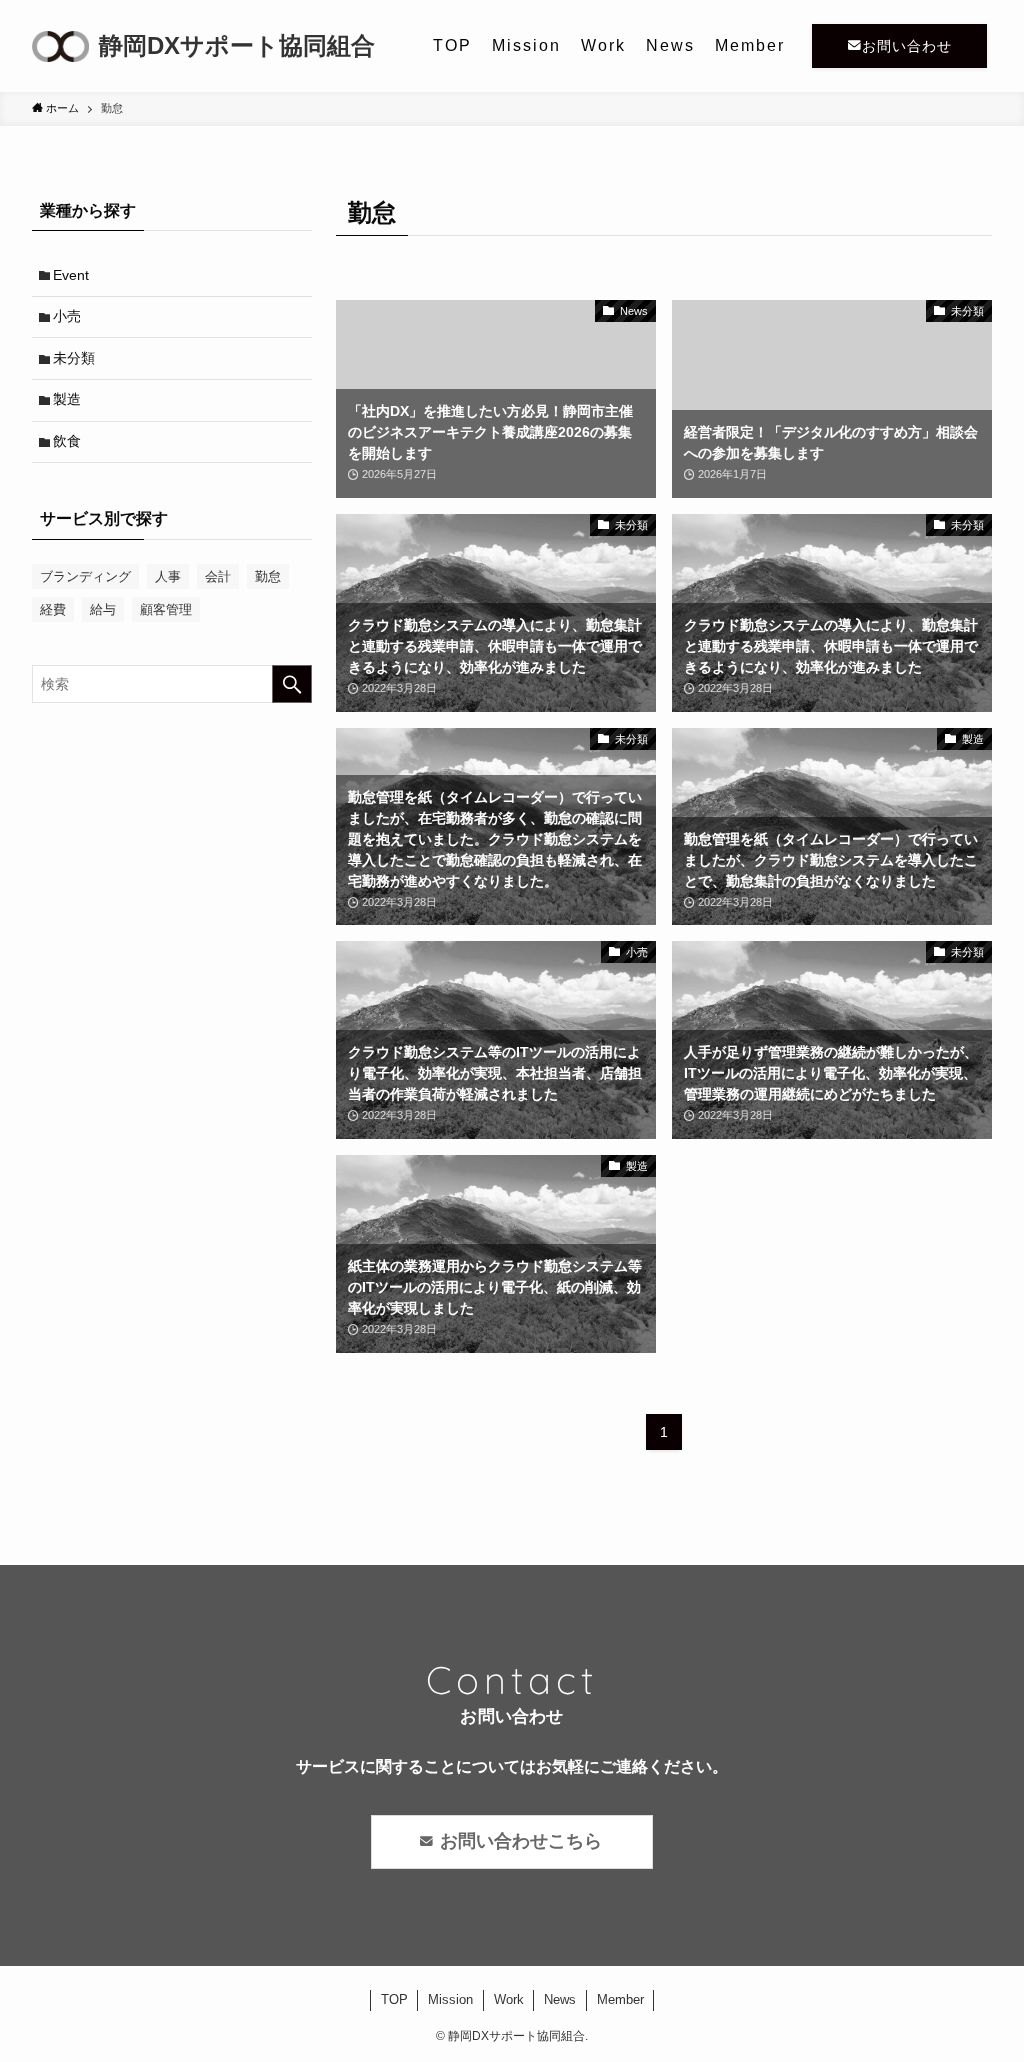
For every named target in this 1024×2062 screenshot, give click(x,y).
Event (71, 275)
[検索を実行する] (292, 684)
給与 (103, 609)
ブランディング (85, 576)
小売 (67, 316)
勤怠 (268, 576)
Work (509, 1999)
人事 (168, 576)
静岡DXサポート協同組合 (237, 46)
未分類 (74, 358)
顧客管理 (166, 609)
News (560, 1999)
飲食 (67, 441)
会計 (218, 576)
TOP (394, 1999)
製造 (67, 399)
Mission (450, 1999)
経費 (53, 609)
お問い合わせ (907, 46)
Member (620, 1999)
